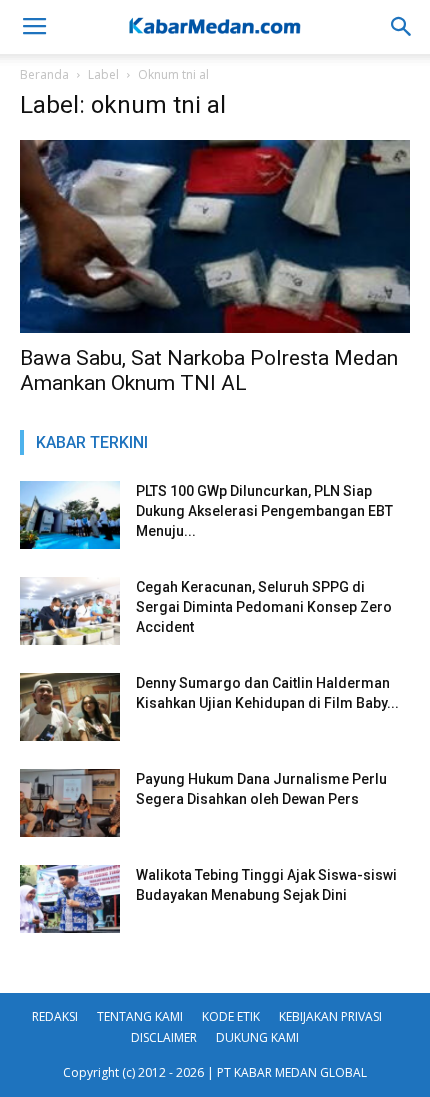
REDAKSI (55, 1016)
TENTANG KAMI (140, 1016)
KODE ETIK (231, 1016)
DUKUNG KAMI (257, 1037)
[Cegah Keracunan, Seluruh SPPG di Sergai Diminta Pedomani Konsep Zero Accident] (70, 611)
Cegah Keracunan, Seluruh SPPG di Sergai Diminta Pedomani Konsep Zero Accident (264, 607)
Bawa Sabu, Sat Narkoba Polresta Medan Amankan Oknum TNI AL (209, 370)
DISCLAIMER (164, 1037)
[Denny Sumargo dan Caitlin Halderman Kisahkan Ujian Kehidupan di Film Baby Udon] (70, 707)
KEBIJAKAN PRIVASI (330, 1016)
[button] (402, 27)
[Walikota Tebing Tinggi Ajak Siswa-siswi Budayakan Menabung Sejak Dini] (70, 899)
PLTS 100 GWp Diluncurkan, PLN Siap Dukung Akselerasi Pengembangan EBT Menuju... (264, 511)
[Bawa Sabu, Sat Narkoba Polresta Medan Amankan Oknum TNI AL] (215, 236)
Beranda (44, 74)
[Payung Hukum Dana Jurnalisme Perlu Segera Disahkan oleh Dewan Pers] (70, 803)
